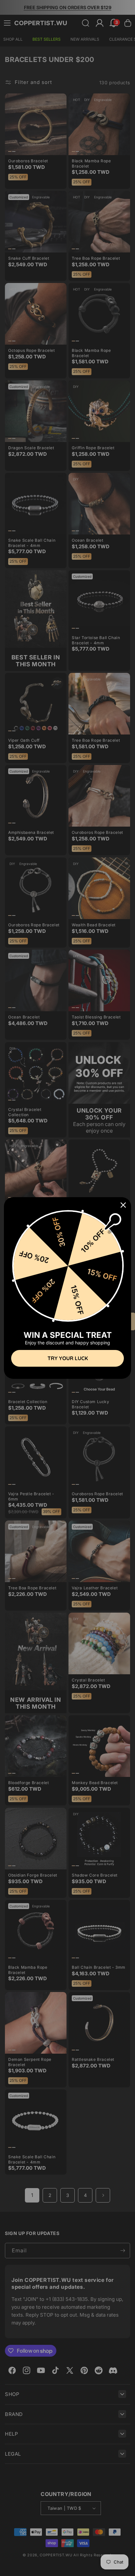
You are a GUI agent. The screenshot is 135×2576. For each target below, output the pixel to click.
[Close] (123, 1205)
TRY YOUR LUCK (68, 1358)
